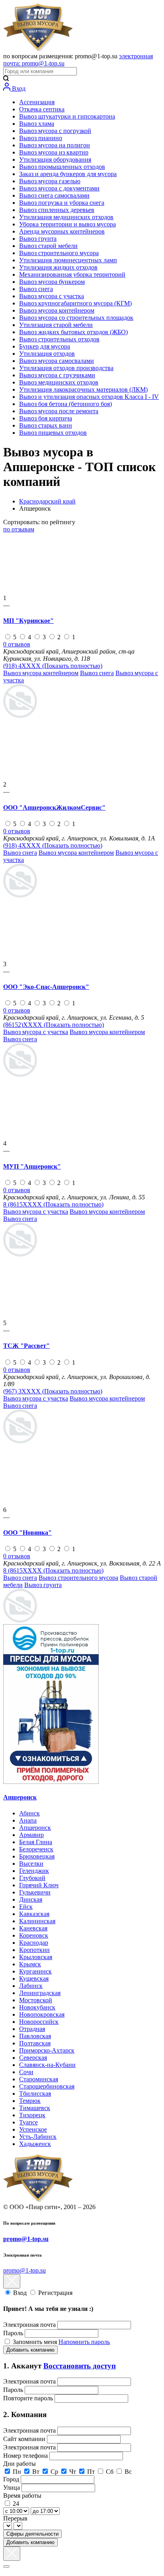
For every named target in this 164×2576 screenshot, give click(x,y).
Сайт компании (25, 2439)
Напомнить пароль (84, 2342)
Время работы (22, 2496)
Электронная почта (29, 2325)
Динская (31, 1899)
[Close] (6, 2566)
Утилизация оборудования (55, 160)
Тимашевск (35, 2108)
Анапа (28, 1820)
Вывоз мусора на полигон (55, 145)
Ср (54, 2472)
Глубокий (32, 1878)
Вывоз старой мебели (48, 246)
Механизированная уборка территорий (72, 274)
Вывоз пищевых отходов (53, 433)
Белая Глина (36, 1842)
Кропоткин (34, 1950)
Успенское (33, 2129)
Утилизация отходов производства (66, 368)
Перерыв (15, 2518)
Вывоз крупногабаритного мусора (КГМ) (75, 303)
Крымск (30, 1964)
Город (12, 2479)
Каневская (33, 1928)
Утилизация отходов (47, 354)
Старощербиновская (47, 2086)
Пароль (13, 2333)
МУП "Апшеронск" (32, 1166)
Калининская (37, 1921)
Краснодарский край (47, 501)
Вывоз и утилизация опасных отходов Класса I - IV (89, 397)
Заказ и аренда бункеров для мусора (68, 174)
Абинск (29, 1813)
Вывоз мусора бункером (52, 282)
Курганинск (35, 1971)
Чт (73, 2472)
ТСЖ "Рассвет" (26, 1346)
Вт (36, 2472)
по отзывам (19, 529)
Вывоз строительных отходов (59, 339)
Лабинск (31, 1986)
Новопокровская (42, 2014)
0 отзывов (17, 644)
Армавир (31, 1835)
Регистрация (55, 2293)
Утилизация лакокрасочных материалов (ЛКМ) (83, 389)
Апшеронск (20, 1797)
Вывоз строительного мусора (59, 253)
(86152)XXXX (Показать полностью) (54, 1025)
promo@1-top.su (26, 2239)
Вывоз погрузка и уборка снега (62, 203)
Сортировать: (39, 522)
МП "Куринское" (28, 621)
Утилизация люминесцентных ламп (68, 260)
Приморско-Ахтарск (47, 2050)
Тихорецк (32, 2115)
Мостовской (36, 2000)
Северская (33, 2058)
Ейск (26, 1907)
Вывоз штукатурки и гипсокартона (67, 116)
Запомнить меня (36, 2342)
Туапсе (28, 2122)
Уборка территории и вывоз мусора (67, 224)
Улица (12, 2488)
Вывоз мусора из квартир (54, 152)
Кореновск (34, 1935)
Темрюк (30, 2101)
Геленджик (34, 1871)
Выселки (31, 1864)
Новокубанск (37, 2007)
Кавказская (34, 1914)
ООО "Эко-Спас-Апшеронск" (46, 987)
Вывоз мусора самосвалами (57, 361)
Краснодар (34, 1943)
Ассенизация (37, 102)
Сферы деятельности (32, 2534)
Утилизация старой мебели (56, 325)
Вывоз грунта (38, 239)
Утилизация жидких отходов (58, 267)
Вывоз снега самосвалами (54, 195)
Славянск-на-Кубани (47, 2065)
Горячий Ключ (39, 1885)
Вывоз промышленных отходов (62, 167)
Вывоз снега (36, 289)
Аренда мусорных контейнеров (62, 231)
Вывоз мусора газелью (50, 181)
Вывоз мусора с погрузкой (55, 131)
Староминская (39, 2079)
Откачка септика (42, 109)
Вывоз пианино (41, 138)
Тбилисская (35, 2093)
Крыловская (36, 1957)
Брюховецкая (37, 1856)
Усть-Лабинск (38, 2137)
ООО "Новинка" (27, 1533)
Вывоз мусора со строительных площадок (76, 318)
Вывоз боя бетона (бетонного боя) (65, 404)
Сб (110, 2472)
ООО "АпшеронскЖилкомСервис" (54, 807)
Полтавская (35, 2043)
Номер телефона (26, 2456)
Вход (18, 88)
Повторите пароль (29, 2398)
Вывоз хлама (37, 124)
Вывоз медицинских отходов (59, 382)
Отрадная (32, 2029)
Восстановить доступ (80, 2366)
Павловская (35, 2036)
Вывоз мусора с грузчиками (57, 375)
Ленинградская (40, 1993)
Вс (128, 2472)
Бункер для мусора (45, 346)
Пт (91, 2472)
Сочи (26, 2072)
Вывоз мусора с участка (52, 296)
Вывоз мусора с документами (59, 188)
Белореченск (36, 1849)
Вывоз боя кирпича (46, 418)
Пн (17, 2472)
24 (16, 2504)
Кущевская (34, 1979)
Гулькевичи (35, 1892)
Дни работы (20, 2464)
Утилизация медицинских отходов (66, 217)
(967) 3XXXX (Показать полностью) (53, 1391)
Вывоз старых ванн (46, 425)
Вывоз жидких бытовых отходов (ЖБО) (73, 332)
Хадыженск (35, 2144)
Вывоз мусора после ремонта (59, 411)
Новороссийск (39, 2022)
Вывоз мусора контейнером (57, 310)
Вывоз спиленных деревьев (57, 210)
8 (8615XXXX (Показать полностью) (53, 1204)
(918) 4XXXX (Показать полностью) (53, 666)
